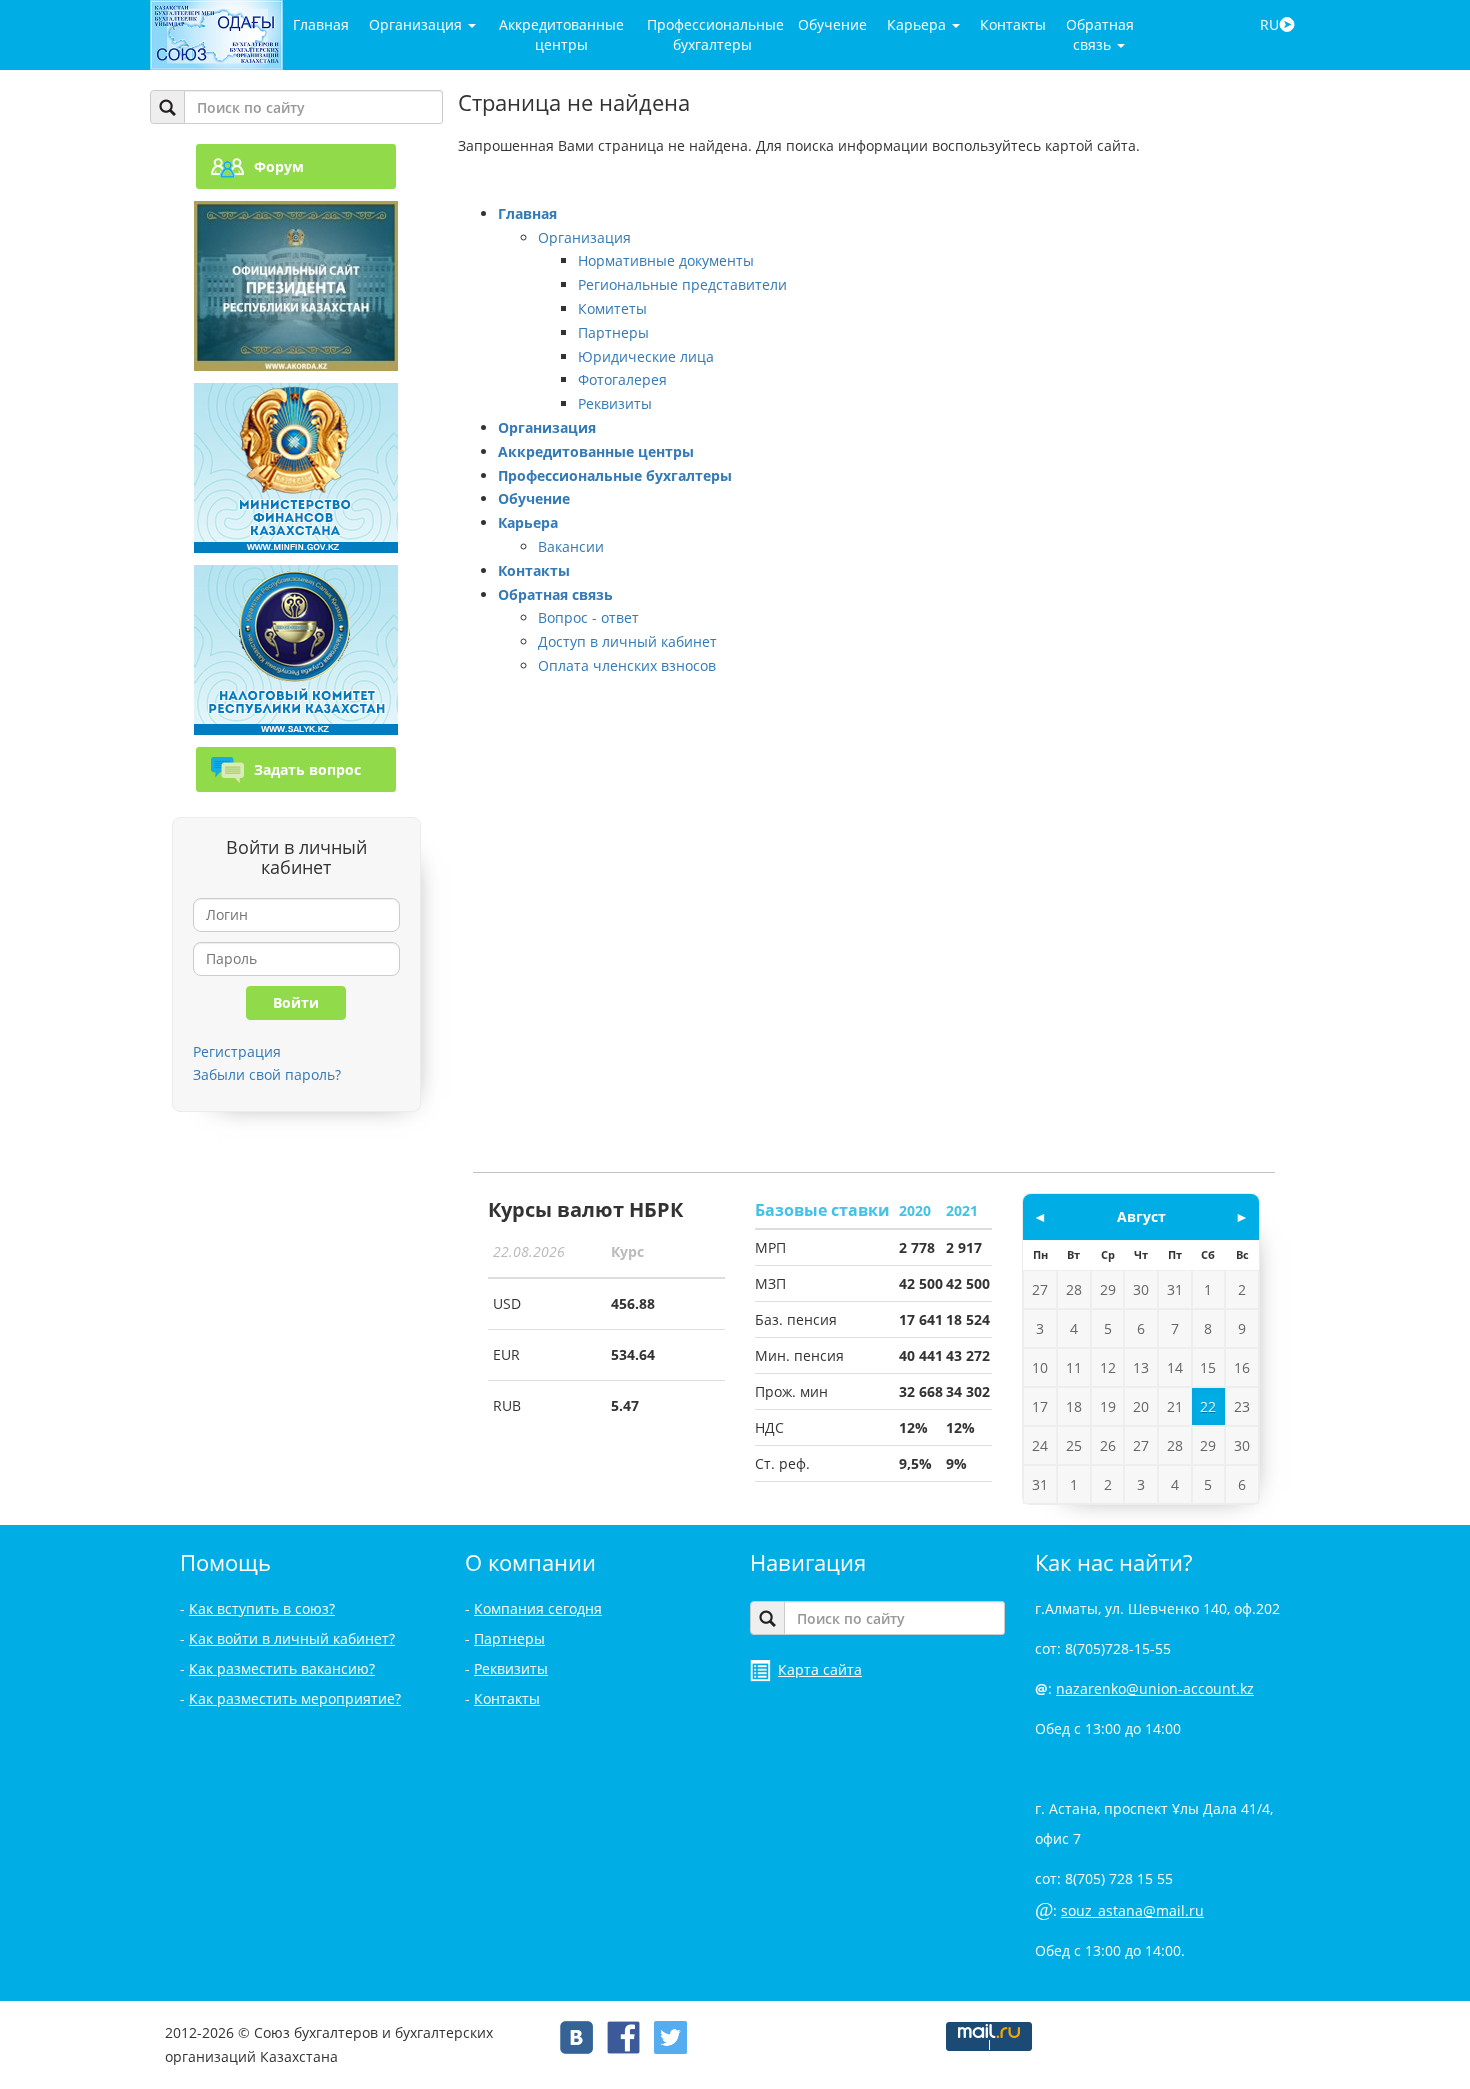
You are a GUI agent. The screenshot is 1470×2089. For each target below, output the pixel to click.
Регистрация (237, 1051)
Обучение (832, 24)
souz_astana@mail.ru (1132, 1910)
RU (1269, 24)
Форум (279, 166)
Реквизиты (615, 403)
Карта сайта (820, 1669)
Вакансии (571, 546)
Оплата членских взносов (627, 665)
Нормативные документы (666, 260)
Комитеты (612, 308)
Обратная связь (1100, 34)
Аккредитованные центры (561, 34)
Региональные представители (682, 284)
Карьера (918, 24)
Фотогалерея (622, 379)
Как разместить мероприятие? (295, 1698)
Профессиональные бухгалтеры (715, 34)
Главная (321, 24)
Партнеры (613, 332)
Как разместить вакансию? (282, 1668)
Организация (417, 24)
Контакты (1013, 24)
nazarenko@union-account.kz (1155, 1688)
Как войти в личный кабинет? (292, 1638)
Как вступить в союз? (262, 1608)
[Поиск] (167, 107)
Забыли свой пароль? (267, 1074)
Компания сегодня (538, 1608)
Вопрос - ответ (588, 617)
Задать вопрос (307, 769)
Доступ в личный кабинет (627, 641)
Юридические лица (646, 356)
